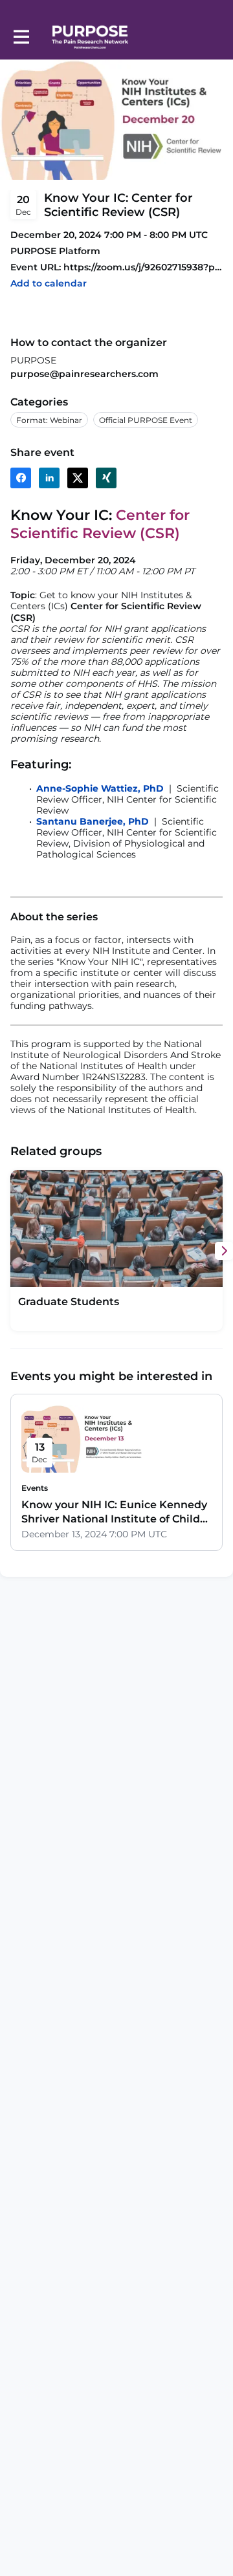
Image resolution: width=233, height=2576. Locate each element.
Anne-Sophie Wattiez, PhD (100, 788)
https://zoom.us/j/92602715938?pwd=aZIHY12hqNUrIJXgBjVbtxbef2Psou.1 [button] (143, 267)
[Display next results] (224, 1251)
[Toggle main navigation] (21, 37)
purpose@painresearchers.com (84, 374)
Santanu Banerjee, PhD (93, 821)
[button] (49, 284)
